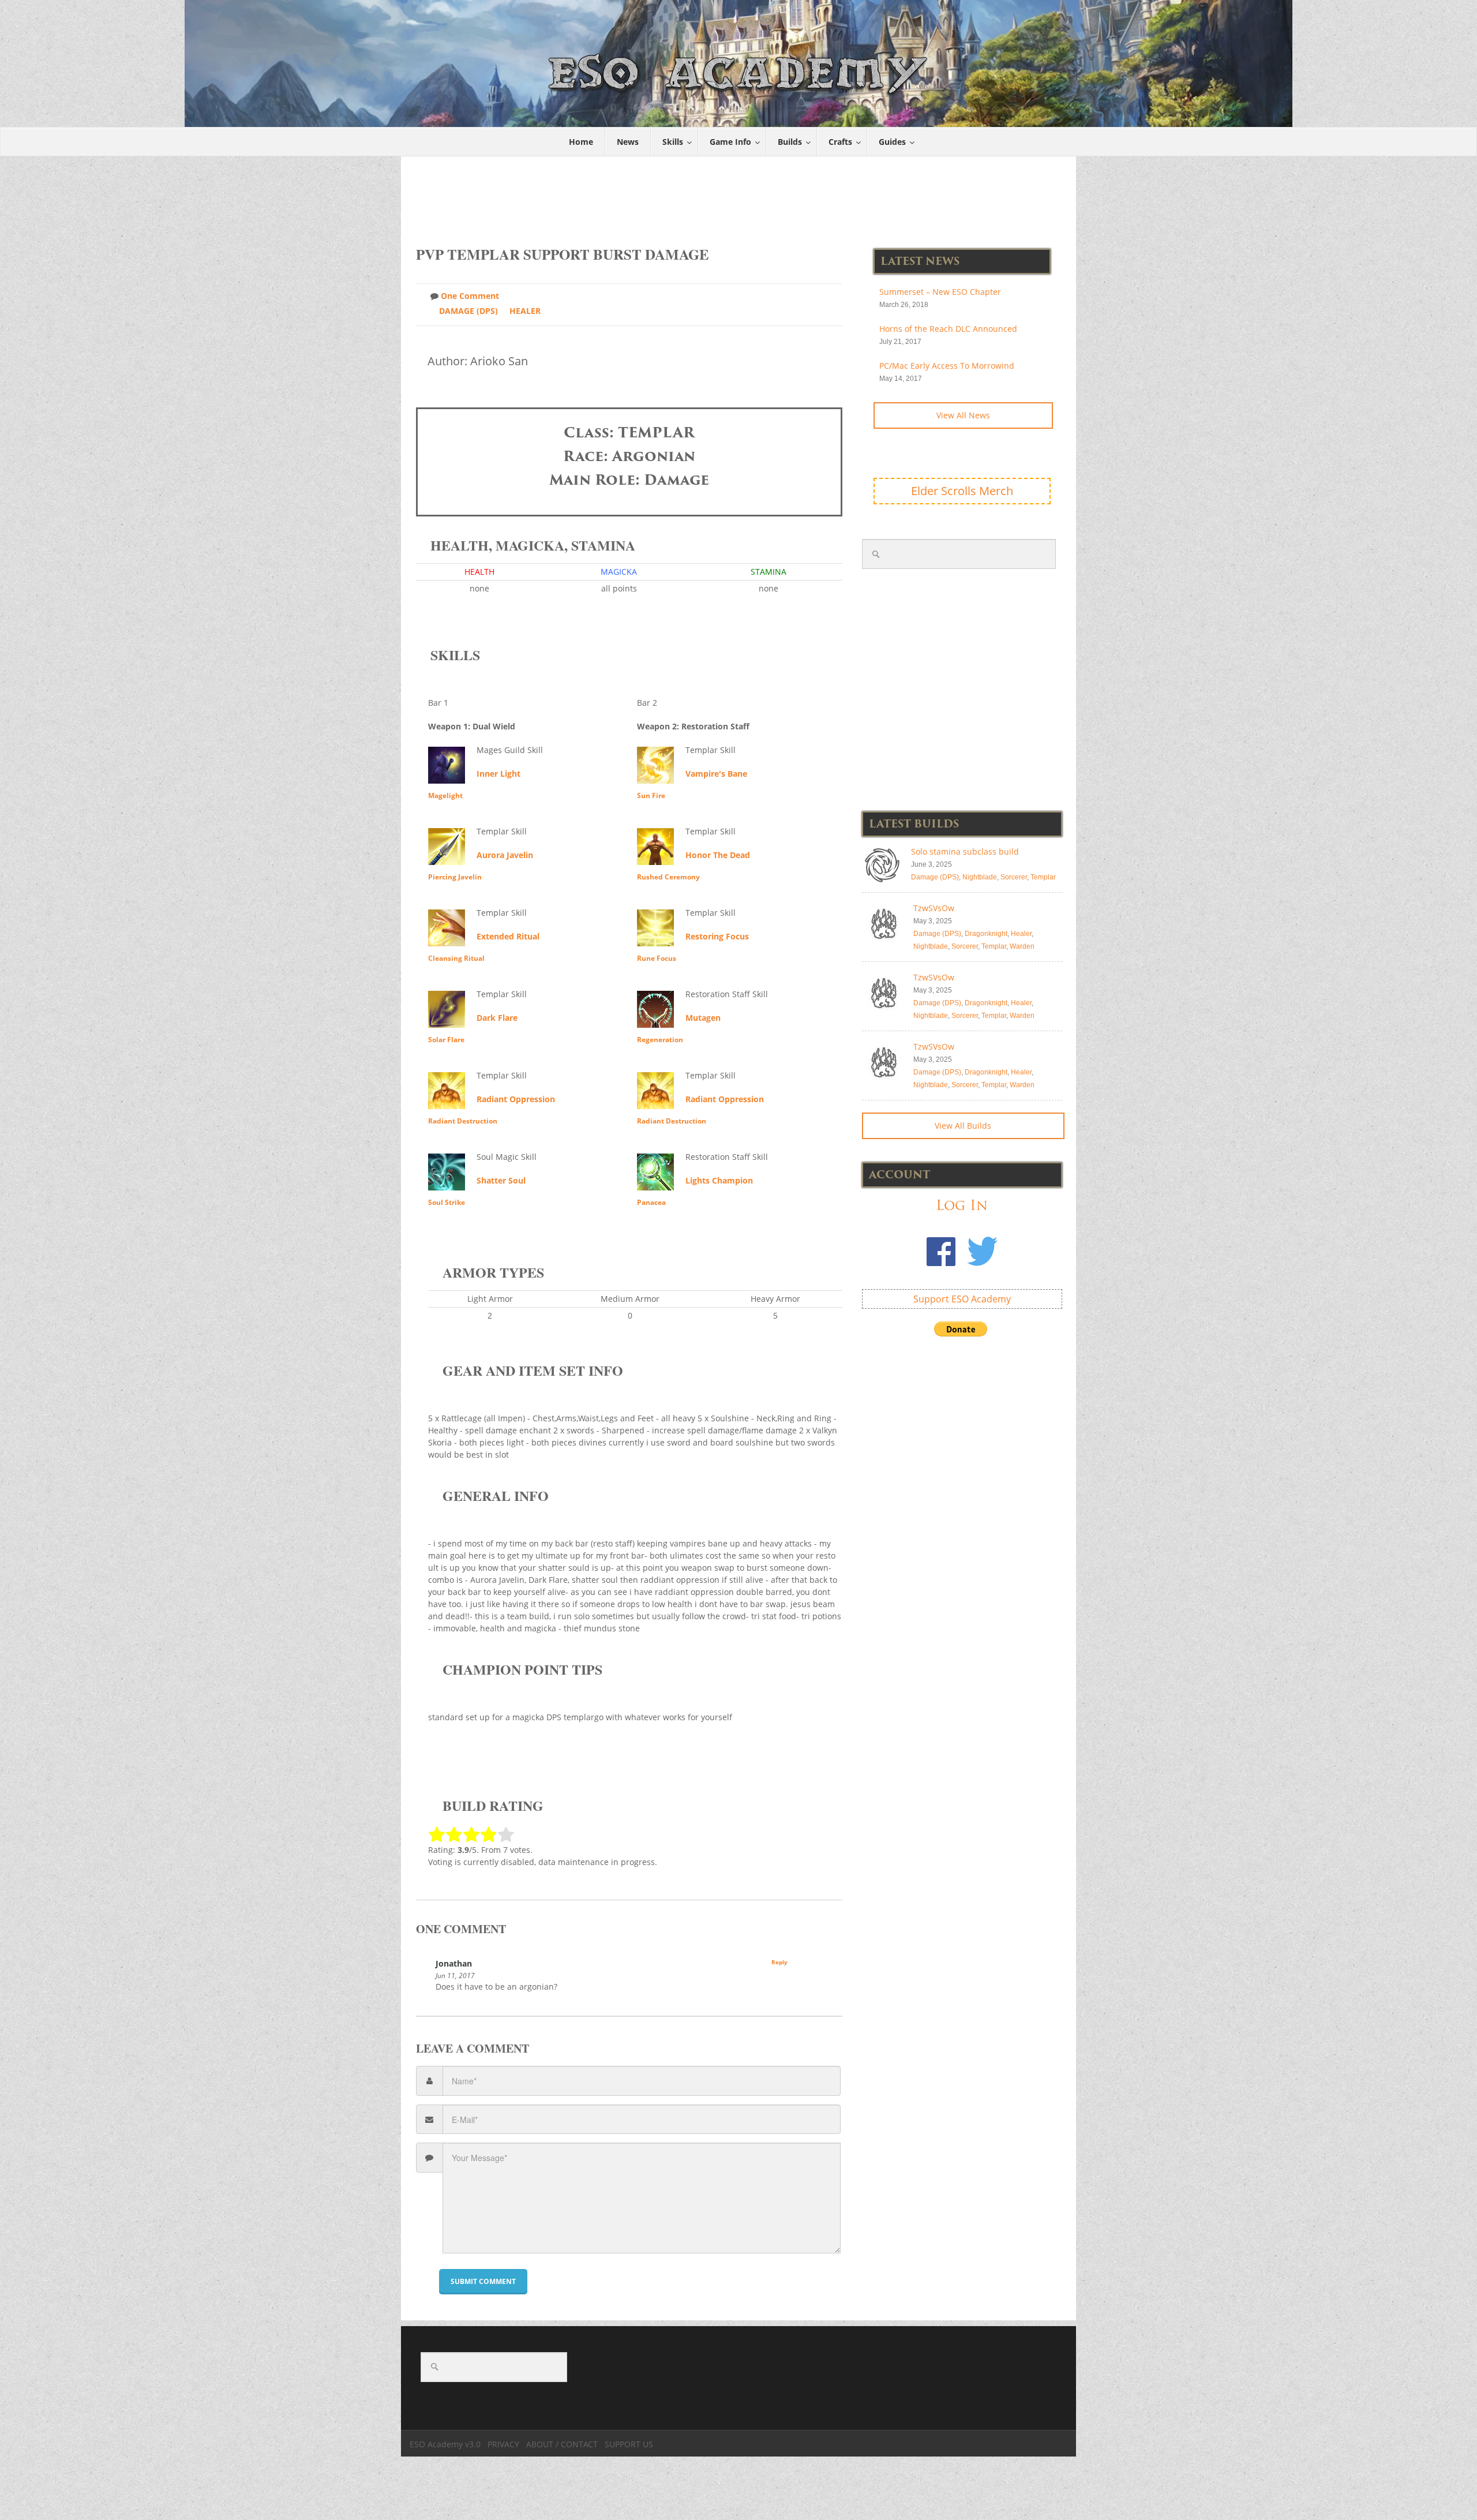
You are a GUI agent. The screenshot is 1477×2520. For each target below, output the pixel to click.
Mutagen (703, 1018)
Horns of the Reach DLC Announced (948, 329)
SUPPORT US (629, 2444)
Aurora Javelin (505, 855)
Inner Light (498, 774)
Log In (962, 1205)
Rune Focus (657, 958)
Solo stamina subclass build (965, 851)
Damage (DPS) (468, 311)
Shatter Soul (501, 1180)
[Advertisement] (739, 195)
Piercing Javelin (455, 877)
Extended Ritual (508, 936)
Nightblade (980, 877)
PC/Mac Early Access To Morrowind (947, 366)
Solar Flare (446, 1040)
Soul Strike (447, 1202)
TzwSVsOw (934, 908)
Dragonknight (986, 934)
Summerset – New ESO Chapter (940, 292)
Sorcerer (1014, 877)
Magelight (445, 795)
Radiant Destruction (463, 1121)
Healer (525, 311)
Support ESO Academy (962, 1299)
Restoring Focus (717, 936)
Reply (779, 1962)
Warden (1022, 946)
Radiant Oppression (516, 1099)
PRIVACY (503, 2444)
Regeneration (660, 1040)
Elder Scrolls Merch (962, 491)
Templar (1043, 877)
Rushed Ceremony (668, 877)
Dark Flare (497, 1018)
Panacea (651, 1202)
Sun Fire (651, 795)
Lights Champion (719, 1180)
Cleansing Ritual (456, 958)
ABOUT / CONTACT (562, 2444)
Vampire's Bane (716, 774)
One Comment (470, 296)
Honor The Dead (718, 855)
